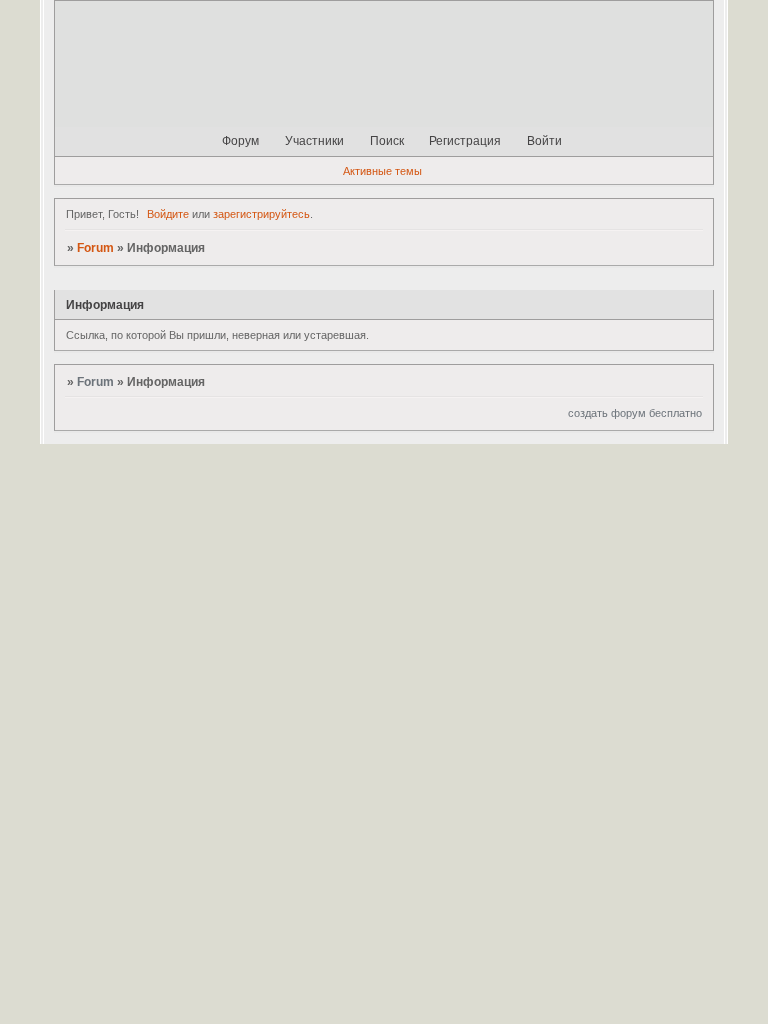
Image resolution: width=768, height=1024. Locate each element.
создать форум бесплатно (635, 413)
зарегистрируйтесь (261, 214)
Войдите (168, 214)
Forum (95, 248)
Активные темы (382, 171)
